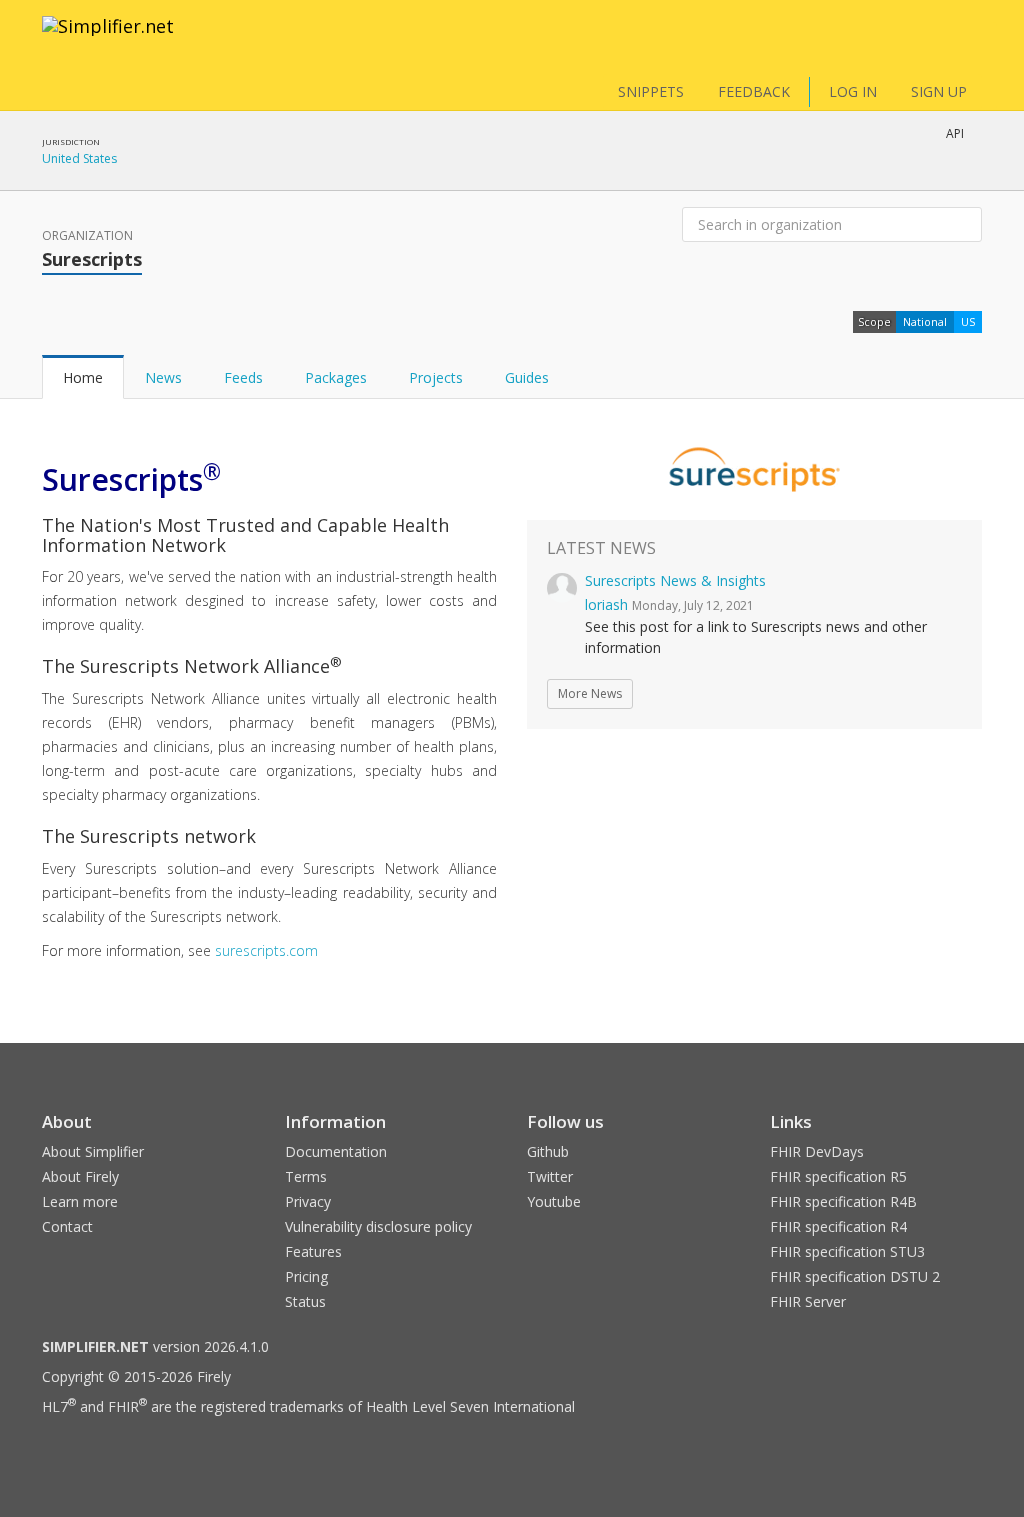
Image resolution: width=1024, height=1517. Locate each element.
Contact (67, 1226)
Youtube (554, 1201)
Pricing (306, 1276)
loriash (606, 604)
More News (590, 693)
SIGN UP (939, 91)
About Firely (80, 1176)
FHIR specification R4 (838, 1226)
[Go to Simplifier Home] (108, 39)
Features (313, 1251)
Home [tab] (83, 377)
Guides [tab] (527, 377)
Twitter (550, 1176)
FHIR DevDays (817, 1151)
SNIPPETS (651, 91)
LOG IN (853, 91)
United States (79, 158)
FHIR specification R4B (843, 1201)
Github (548, 1151)
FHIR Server (808, 1301)
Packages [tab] (336, 377)
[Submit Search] (965, 225)
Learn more (80, 1201)
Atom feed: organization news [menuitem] (860, 185)
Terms (306, 1176)
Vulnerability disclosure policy (378, 1226)
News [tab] (163, 377)
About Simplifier (93, 1151)
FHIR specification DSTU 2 (855, 1276)
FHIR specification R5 (838, 1176)
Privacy (308, 1201)
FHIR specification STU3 (847, 1251)
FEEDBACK (754, 91)
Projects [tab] (436, 377)
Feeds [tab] (243, 377)
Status (305, 1301)
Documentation (336, 1151)
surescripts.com (266, 950)
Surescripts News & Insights (675, 580)
